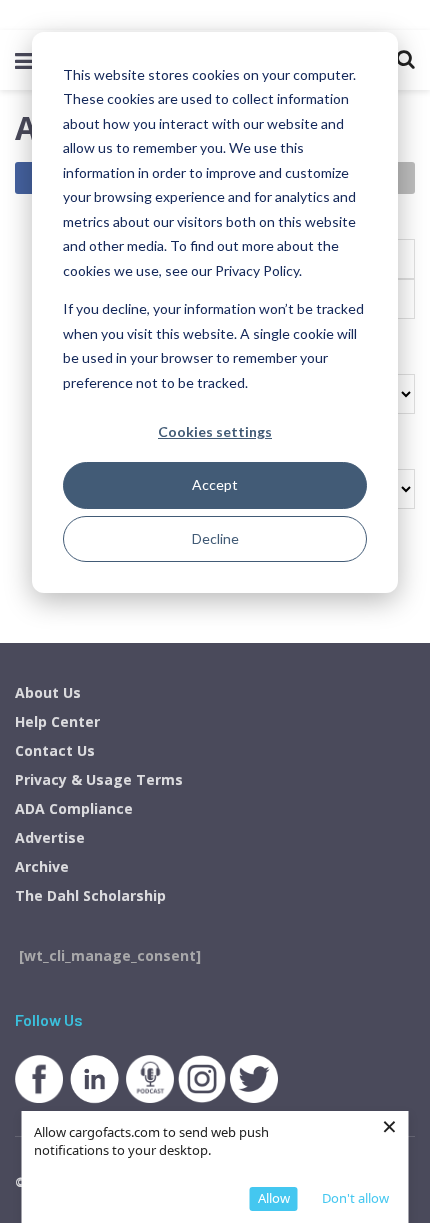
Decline (215, 538)
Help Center (57, 721)
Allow (274, 1198)
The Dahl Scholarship (90, 895)
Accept (215, 484)
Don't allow (355, 1198)
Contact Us (55, 750)
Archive (42, 866)
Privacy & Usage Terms (99, 779)
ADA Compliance (74, 808)
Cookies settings (215, 431)
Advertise (50, 837)
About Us (48, 692)
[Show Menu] (24, 60)
